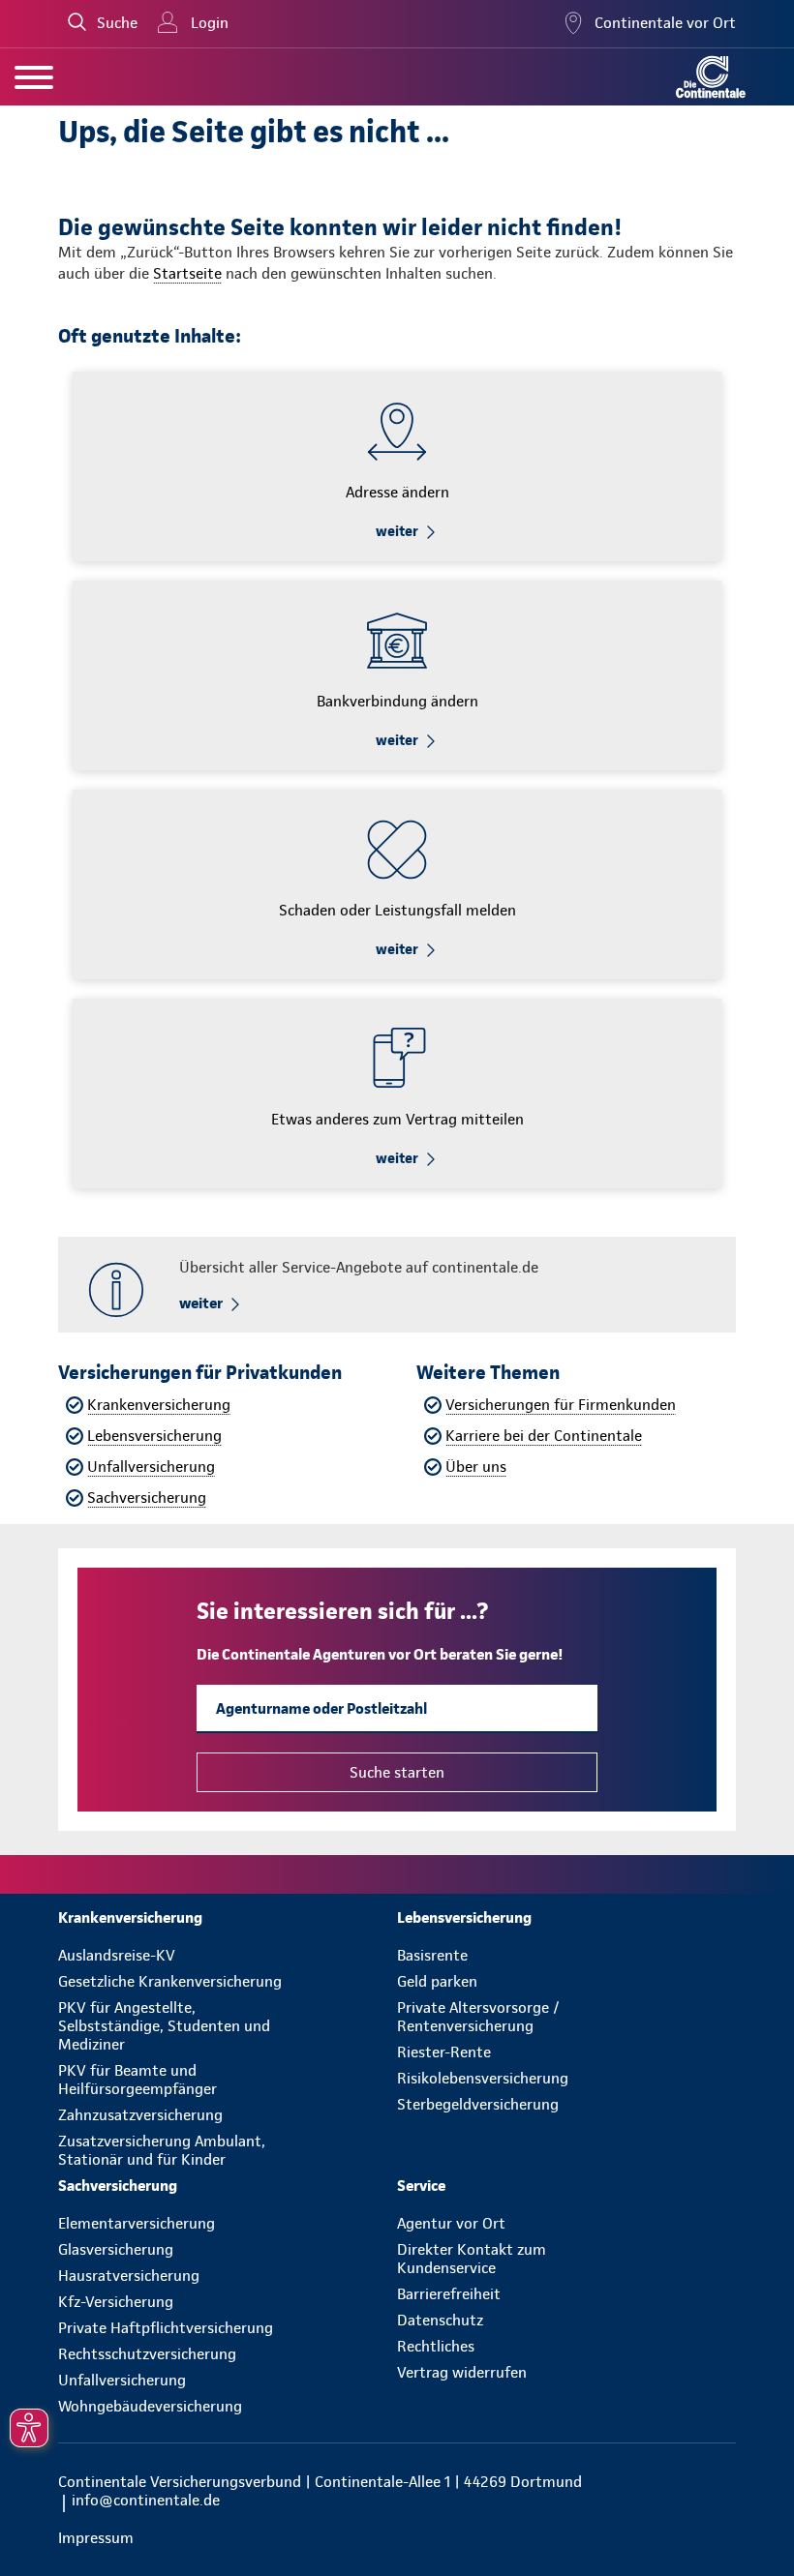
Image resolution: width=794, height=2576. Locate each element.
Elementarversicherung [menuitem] (137, 2223)
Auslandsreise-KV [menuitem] (117, 1955)
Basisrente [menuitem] (432, 1955)
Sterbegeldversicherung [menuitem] (478, 2104)
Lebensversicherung (154, 1436)
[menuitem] (228, 1917)
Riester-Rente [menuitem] (444, 2052)
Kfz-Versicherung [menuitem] (116, 2302)
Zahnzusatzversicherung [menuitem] (140, 2115)
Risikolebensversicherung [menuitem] (483, 2078)
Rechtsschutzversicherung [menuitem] (147, 2354)
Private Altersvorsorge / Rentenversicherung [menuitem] (478, 2017)
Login (210, 23)
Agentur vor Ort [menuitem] (451, 2223)
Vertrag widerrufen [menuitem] (462, 2372)
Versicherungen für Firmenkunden (561, 1405)
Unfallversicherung (151, 1467)
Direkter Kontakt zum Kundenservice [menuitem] (472, 2259)
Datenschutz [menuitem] (440, 2320)
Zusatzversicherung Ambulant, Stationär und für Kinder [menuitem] (162, 2150)
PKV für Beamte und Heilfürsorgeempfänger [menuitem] (137, 2080)
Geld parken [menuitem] (437, 1981)
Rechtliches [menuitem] (436, 2346)
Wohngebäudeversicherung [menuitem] (150, 2406)
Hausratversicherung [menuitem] (129, 2276)
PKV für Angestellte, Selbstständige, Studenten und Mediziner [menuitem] (164, 2026)
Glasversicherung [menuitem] (116, 2249)
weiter (397, 531)
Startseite (187, 273)
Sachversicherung (147, 1498)
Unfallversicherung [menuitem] (122, 2380)
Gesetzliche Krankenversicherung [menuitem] (170, 1981)
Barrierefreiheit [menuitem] (449, 2294)
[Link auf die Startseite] (711, 77)
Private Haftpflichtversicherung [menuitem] (166, 2328)
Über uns (476, 1467)
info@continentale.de (146, 2500)
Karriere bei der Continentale (544, 1436)
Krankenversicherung (159, 1405)
